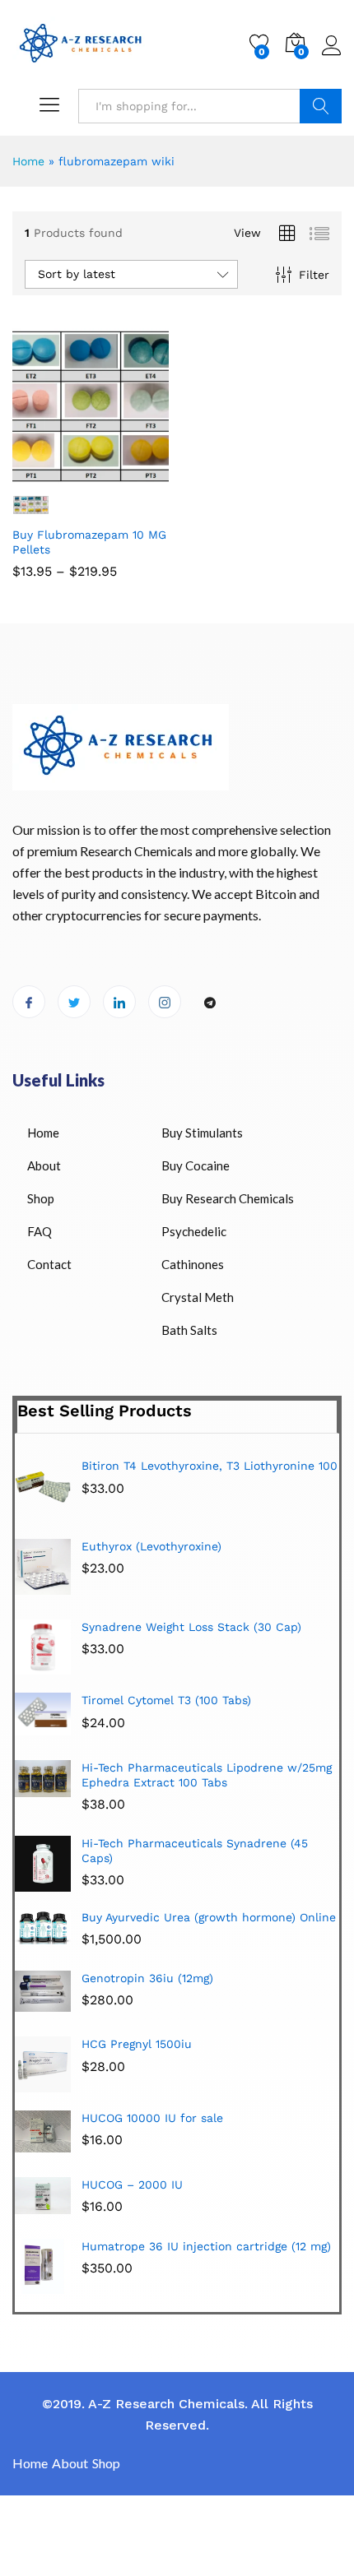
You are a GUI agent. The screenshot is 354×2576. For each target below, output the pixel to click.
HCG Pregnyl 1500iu (137, 2044)
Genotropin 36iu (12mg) (147, 1978)
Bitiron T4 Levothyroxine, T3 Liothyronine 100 (210, 1466)
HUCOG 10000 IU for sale (152, 2118)
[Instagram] (165, 1002)
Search (321, 106)
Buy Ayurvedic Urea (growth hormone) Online (209, 1917)
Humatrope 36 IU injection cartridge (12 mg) (206, 2246)
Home (28, 161)
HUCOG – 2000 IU (132, 2185)
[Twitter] (74, 1002)
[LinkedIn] (119, 1002)
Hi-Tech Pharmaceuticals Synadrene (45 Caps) (195, 1851)
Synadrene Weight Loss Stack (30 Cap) (191, 1627)
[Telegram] (210, 1003)
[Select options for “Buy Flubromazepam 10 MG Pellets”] (50, 475)
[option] (177, 1573)
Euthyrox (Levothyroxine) (151, 1546)
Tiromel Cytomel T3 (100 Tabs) (166, 1700)
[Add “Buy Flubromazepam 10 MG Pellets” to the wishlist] (126, 475)
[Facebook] (29, 1002)
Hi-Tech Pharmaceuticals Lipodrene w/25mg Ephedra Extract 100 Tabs (207, 1775)
